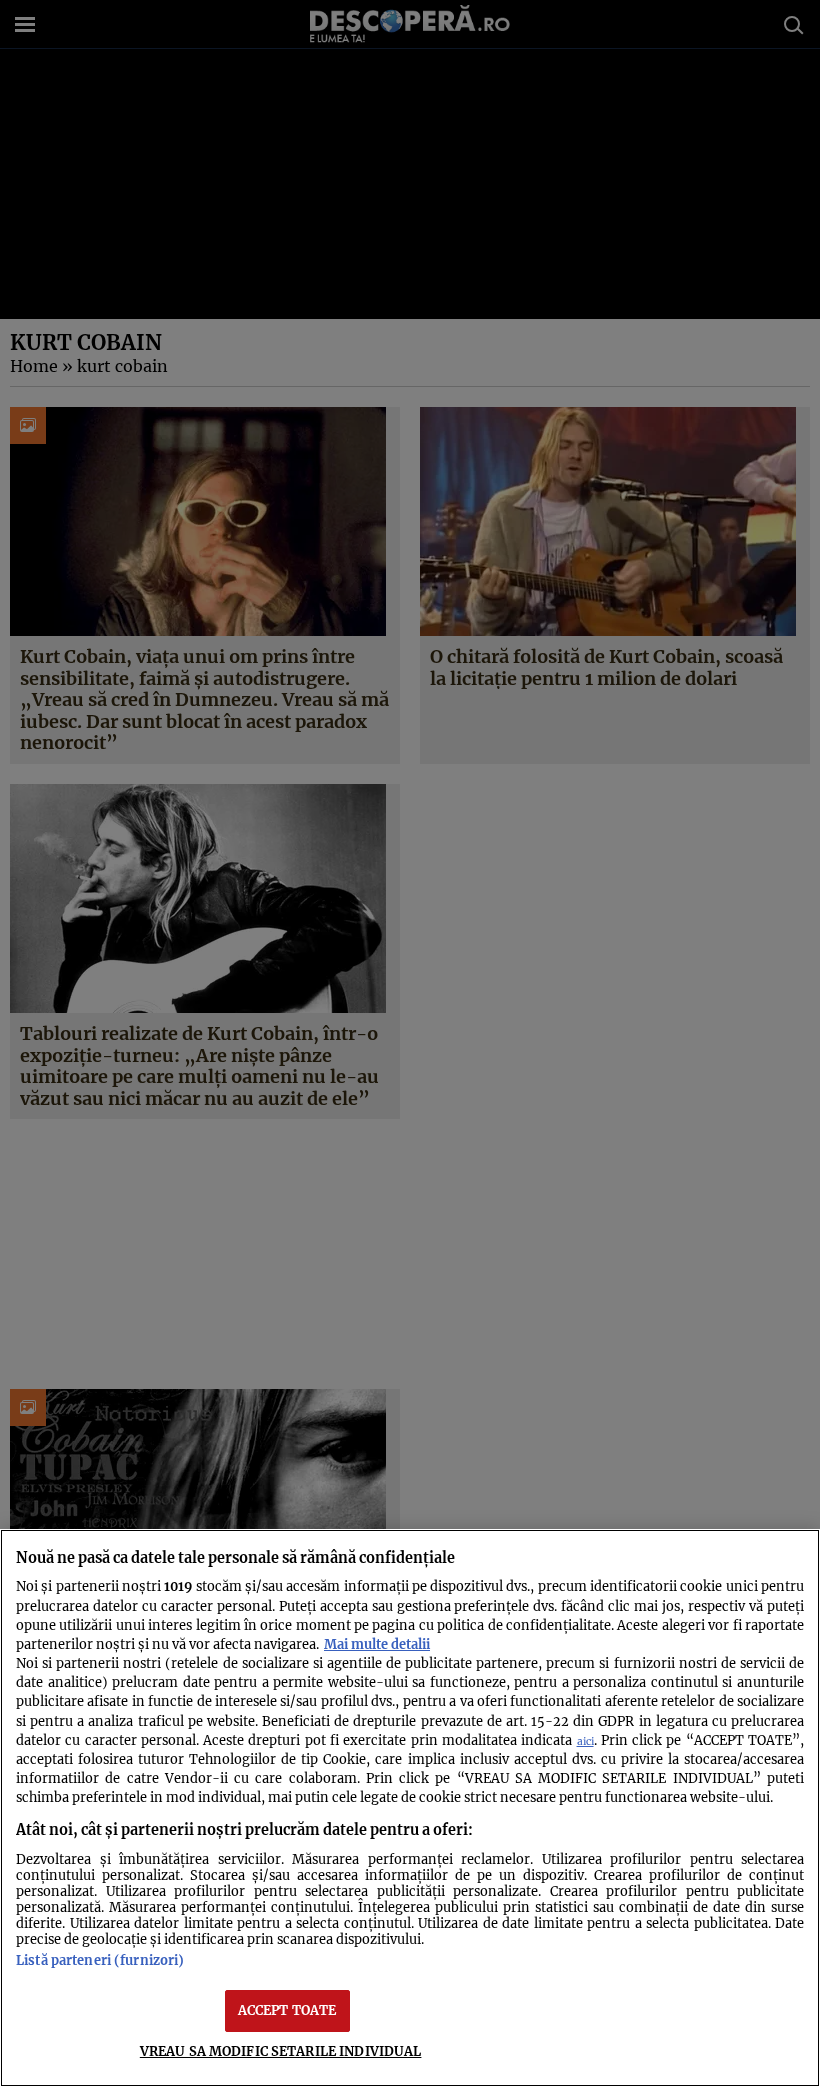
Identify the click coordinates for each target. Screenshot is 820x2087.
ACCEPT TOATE (287, 2010)
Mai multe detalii (377, 1644)
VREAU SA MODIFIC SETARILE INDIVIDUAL (281, 2051)
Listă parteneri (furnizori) (100, 1960)
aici (585, 1741)
